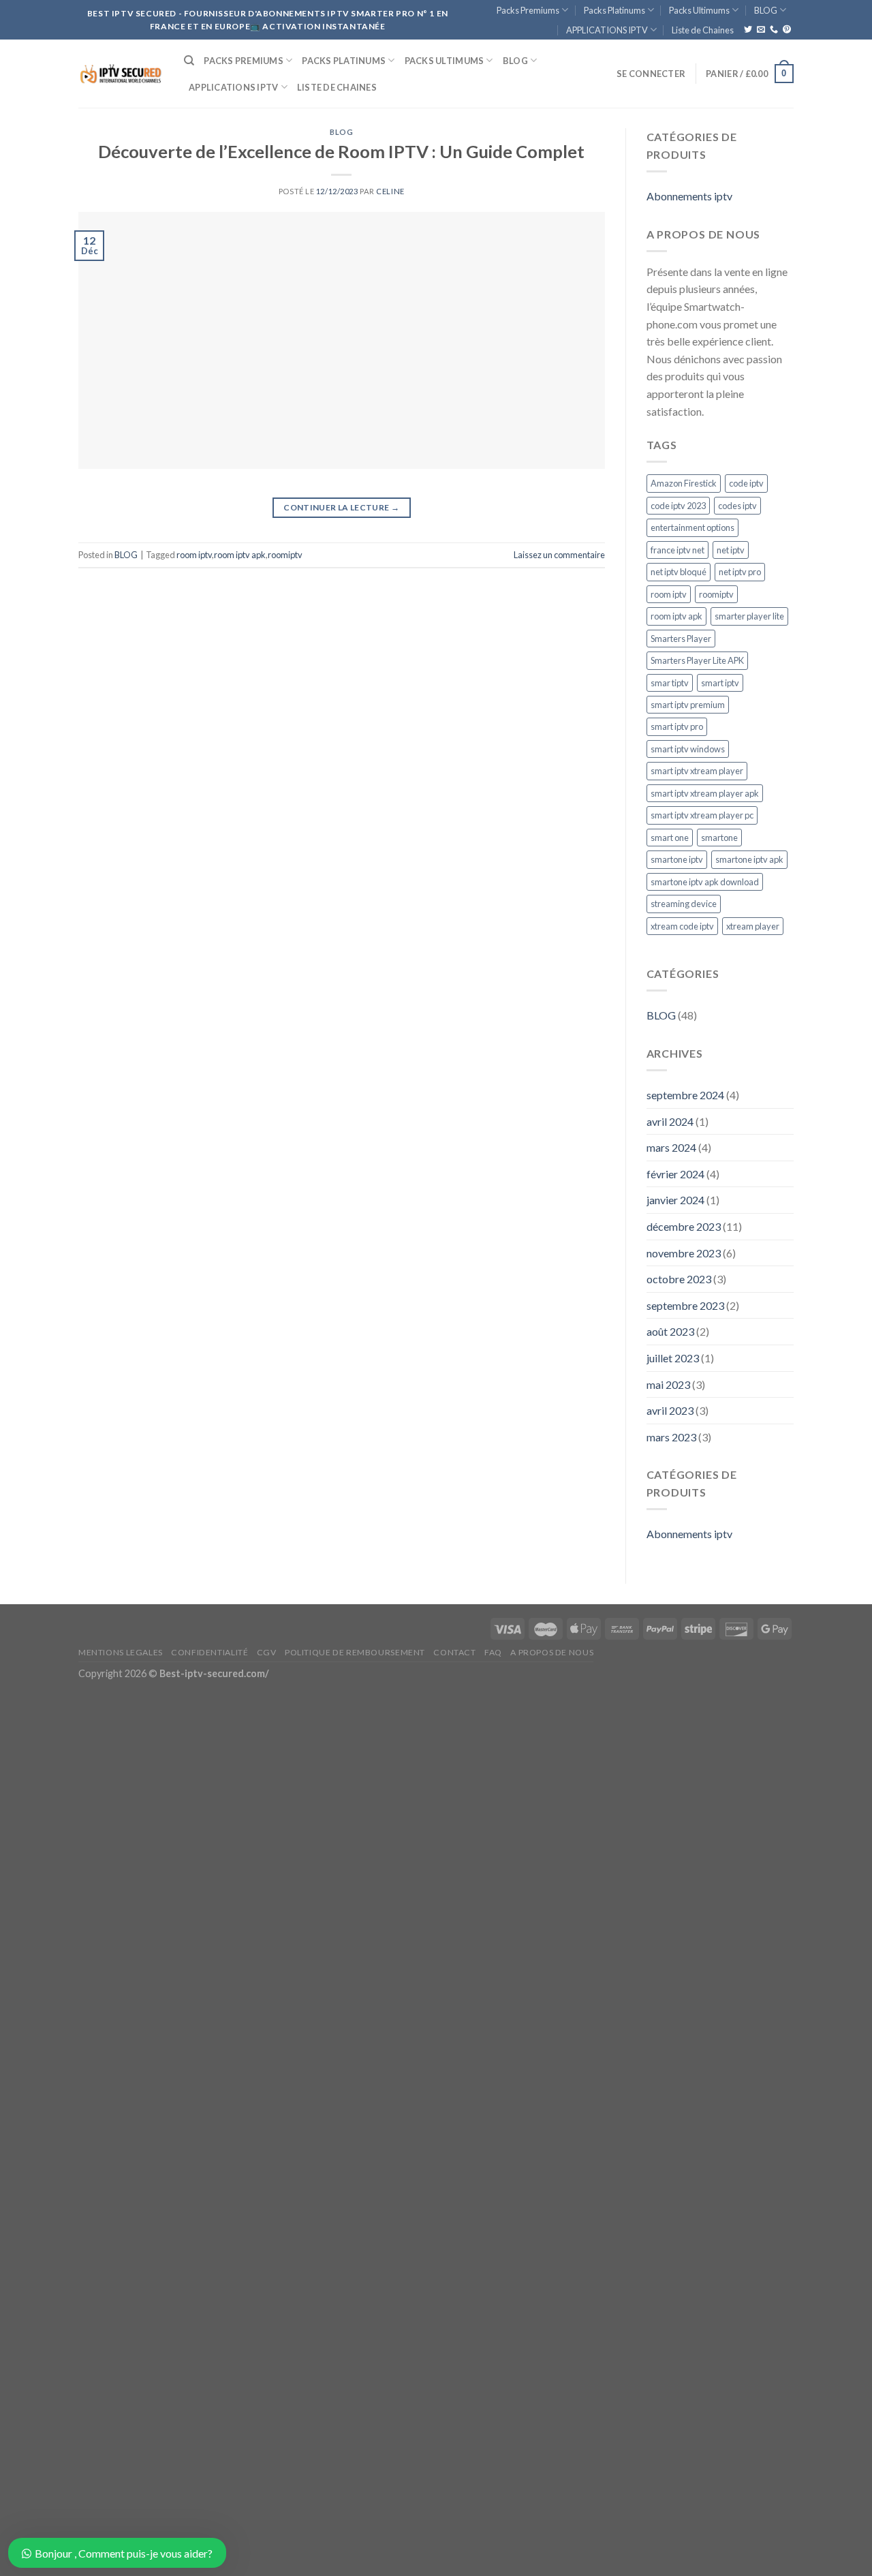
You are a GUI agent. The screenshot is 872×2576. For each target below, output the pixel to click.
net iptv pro (740, 572)
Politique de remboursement (355, 1652)
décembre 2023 (684, 1226)
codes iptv (737, 506)
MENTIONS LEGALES (121, 1652)
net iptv (731, 550)
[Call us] (774, 30)
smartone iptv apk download (705, 882)
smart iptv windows (688, 749)
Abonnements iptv (689, 196)
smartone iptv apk (749, 859)
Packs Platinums (614, 10)
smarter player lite (749, 616)
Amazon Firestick (684, 483)
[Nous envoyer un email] (761, 30)
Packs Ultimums (699, 10)
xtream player (753, 926)
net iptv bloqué (679, 572)
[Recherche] (189, 61)
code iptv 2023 (678, 506)
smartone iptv (677, 859)
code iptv (746, 483)
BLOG (766, 10)
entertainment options (692, 527)
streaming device (684, 904)
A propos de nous (552, 1652)
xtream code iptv (682, 926)
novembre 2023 (684, 1253)
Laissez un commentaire (559, 555)
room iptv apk (240, 555)
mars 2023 (671, 1437)
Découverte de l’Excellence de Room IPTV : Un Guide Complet (341, 151)
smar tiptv (670, 683)
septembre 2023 (685, 1305)
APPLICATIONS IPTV (607, 30)
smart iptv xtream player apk (705, 793)
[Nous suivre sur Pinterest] (787, 30)
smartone (719, 838)
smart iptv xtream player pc (702, 815)
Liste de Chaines (703, 30)
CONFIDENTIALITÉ (209, 1652)
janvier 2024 (675, 1200)
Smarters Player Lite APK (697, 660)
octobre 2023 (679, 1279)
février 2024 (675, 1174)
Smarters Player (681, 639)
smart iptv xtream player (697, 771)
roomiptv (285, 555)
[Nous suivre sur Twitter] (748, 30)
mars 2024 (671, 1147)
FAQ (493, 1652)
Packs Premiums (528, 10)
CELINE (390, 191)
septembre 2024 (685, 1095)
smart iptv (720, 683)
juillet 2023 (673, 1358)
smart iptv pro (677, 726)
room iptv (194, 555)
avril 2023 (670, 1410)
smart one (670, 838)
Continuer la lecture (341, 507)
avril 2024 (670, 1121)
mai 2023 (668, 1384)
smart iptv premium (688, 705)
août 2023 (670, 1331)
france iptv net (678, 550)
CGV (267, 1652)
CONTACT (454, 1652)
